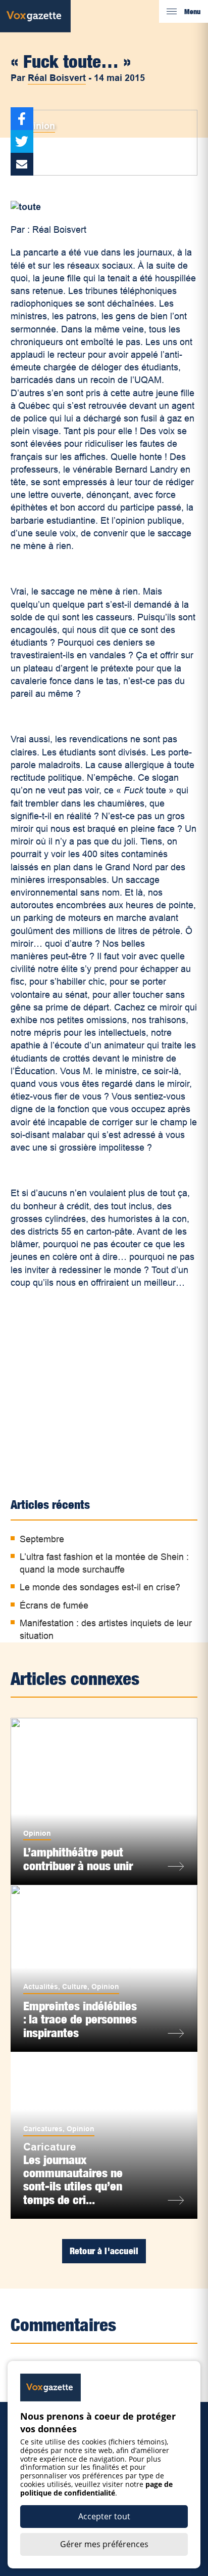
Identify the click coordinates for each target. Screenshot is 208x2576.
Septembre (42, 1539)
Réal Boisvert (57, 78)
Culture (75, 1987)
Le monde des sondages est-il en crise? (100, 1587)
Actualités (41, 1987)
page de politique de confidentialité (96, 2488)
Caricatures (43, 2129)
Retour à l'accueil (104, 2251)
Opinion (38, 126)
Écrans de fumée (54, 1606)
